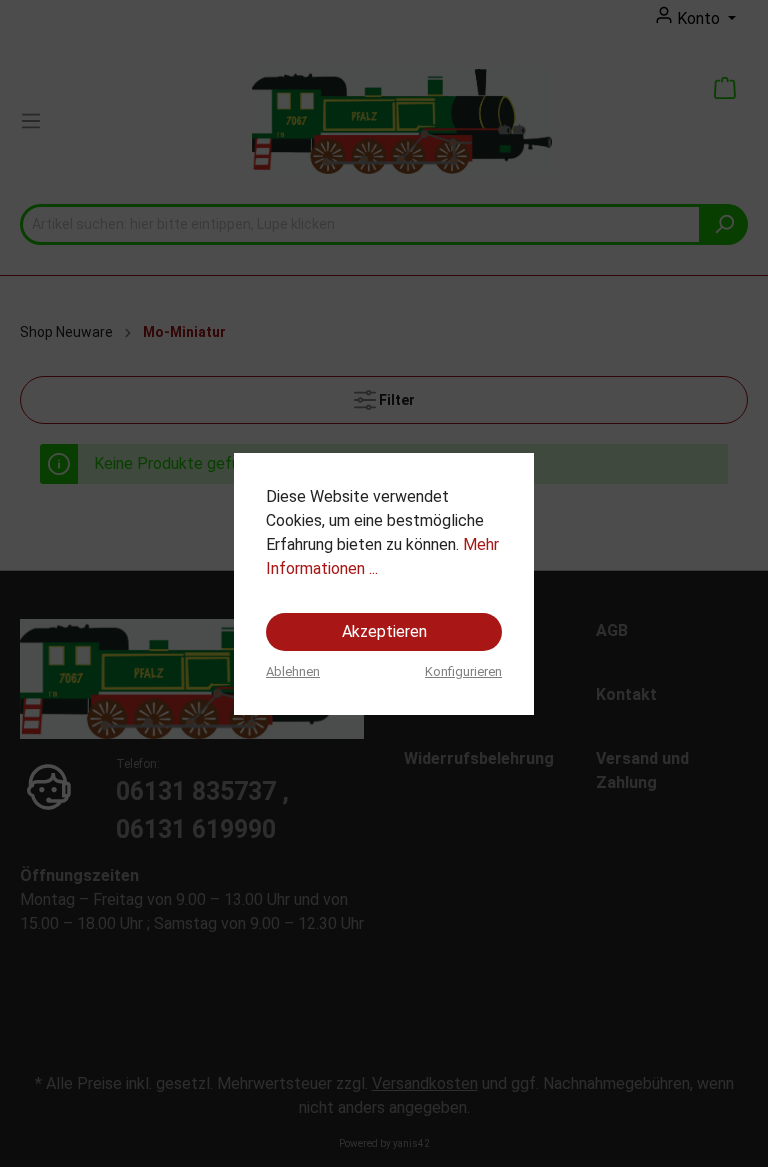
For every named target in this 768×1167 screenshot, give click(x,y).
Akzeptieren (384, 631)
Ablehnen (293, 671)
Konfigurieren (463, 671)
